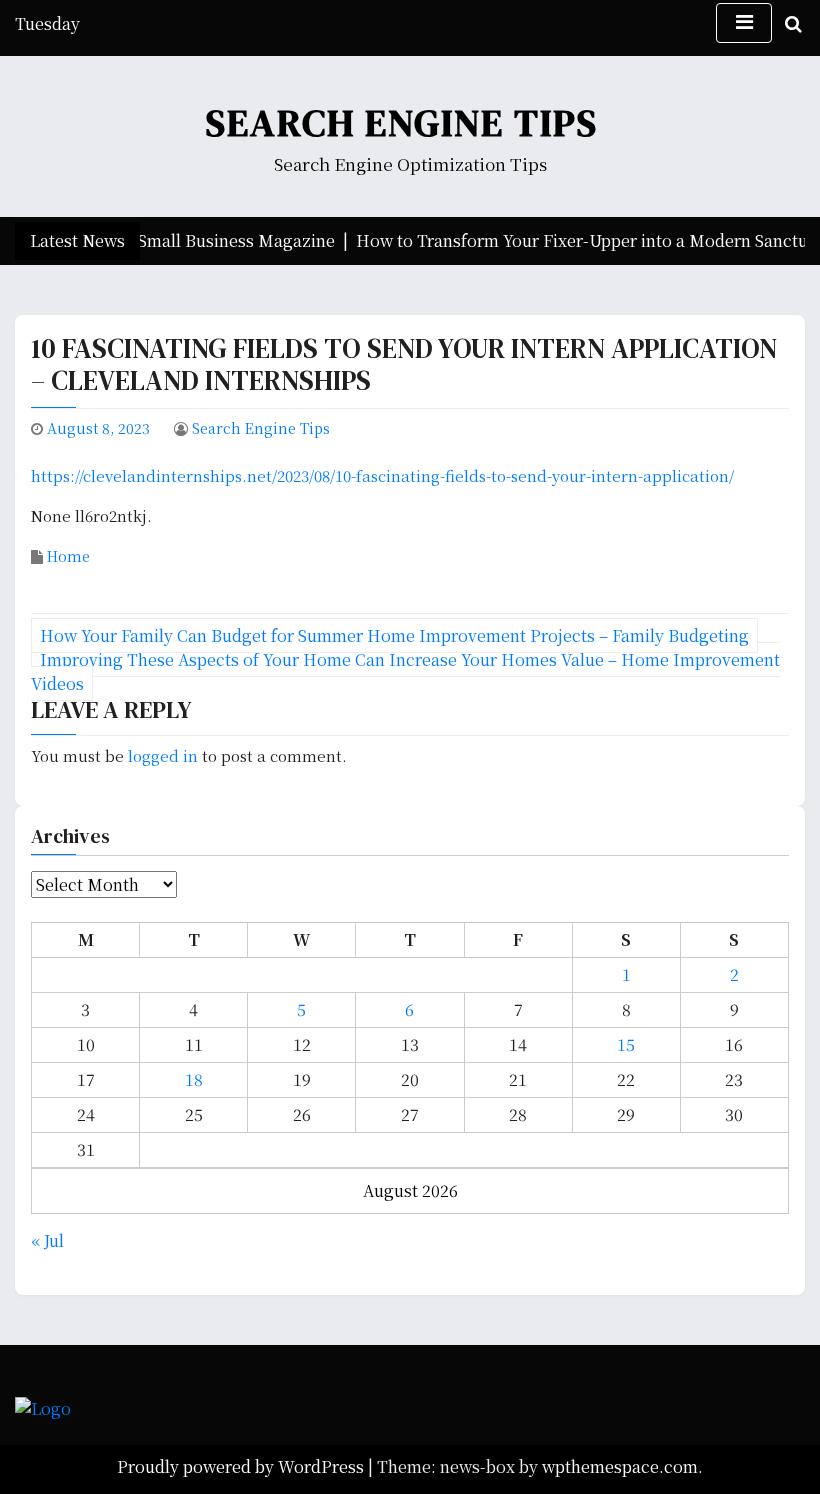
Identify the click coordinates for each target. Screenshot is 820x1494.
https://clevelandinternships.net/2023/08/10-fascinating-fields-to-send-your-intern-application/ (382, 475)
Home (68, 556)
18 (194, 1079)
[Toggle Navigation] (744, 23)
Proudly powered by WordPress (242, 1466)
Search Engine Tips (402, 123)
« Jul (47, 1240)
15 (626, 1044)
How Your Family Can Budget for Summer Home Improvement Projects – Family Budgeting (394, 635)
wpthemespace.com (620, 1466)
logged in (163, 755)
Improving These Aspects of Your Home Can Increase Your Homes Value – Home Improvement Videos (405, 671)
